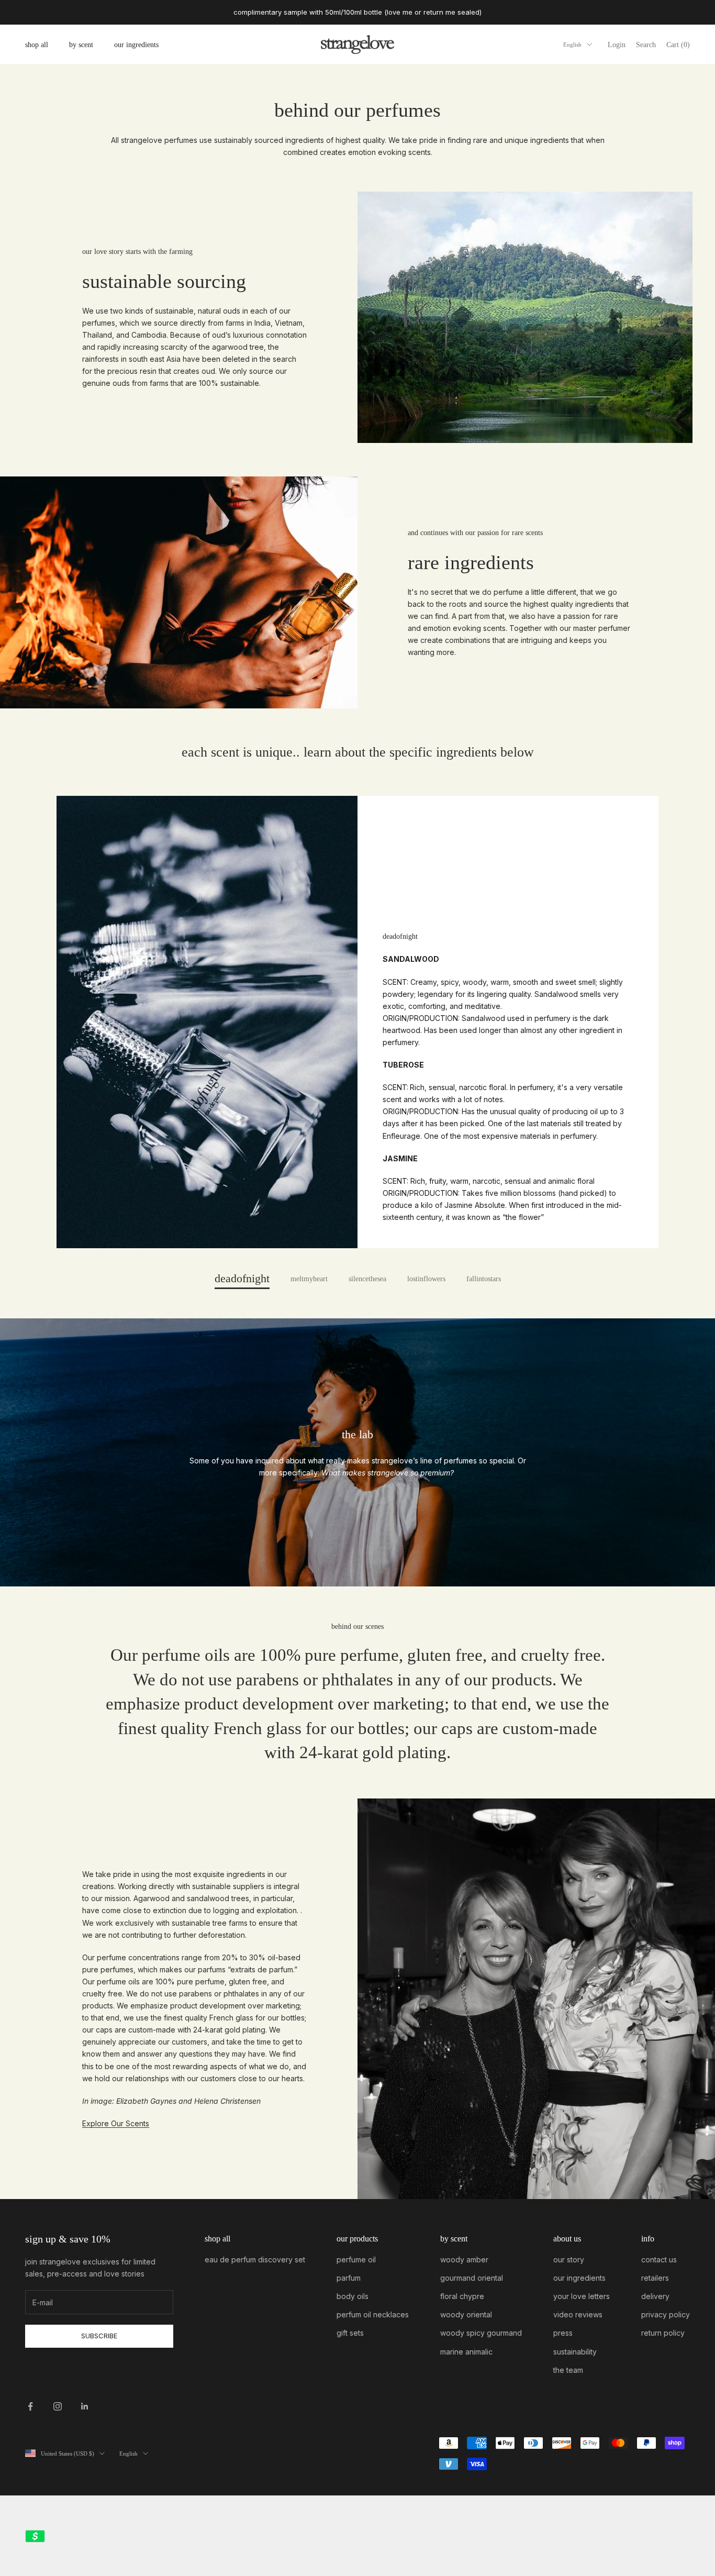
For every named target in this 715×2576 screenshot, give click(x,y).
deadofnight (242, 1279)
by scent (81, 45)
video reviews (578, 2314)
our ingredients (136, 45)
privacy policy (666, 2314)
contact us (659, 2259)
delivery (655, 2296)
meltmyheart (309, 1279)
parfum (349, 2278)
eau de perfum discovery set (255, 2259)
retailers (655, 2278)
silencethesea (367, 1279)
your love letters (582, 2296)
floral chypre (462, 2296)
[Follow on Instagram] (58, 2406)
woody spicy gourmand (481, 2333)
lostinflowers (426, 1279)
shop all (37, 45)
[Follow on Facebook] (30, 2406)
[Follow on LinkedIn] (85, 2406)
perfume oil (356, 2259)
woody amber (464, 2259)
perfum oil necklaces (373, 2314)
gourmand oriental (472, 2278)
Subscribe (99, 2336)
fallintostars (484, 1279)
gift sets (350, 2333)
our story (569, 2259)
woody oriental (466, 2314)
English (572, 45)
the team (568, 2370)
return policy (663, 2333)
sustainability (575, 2352)
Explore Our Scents (116, 2123)
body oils (353, 2296)
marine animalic (466, 2352)
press (563, 2333)
